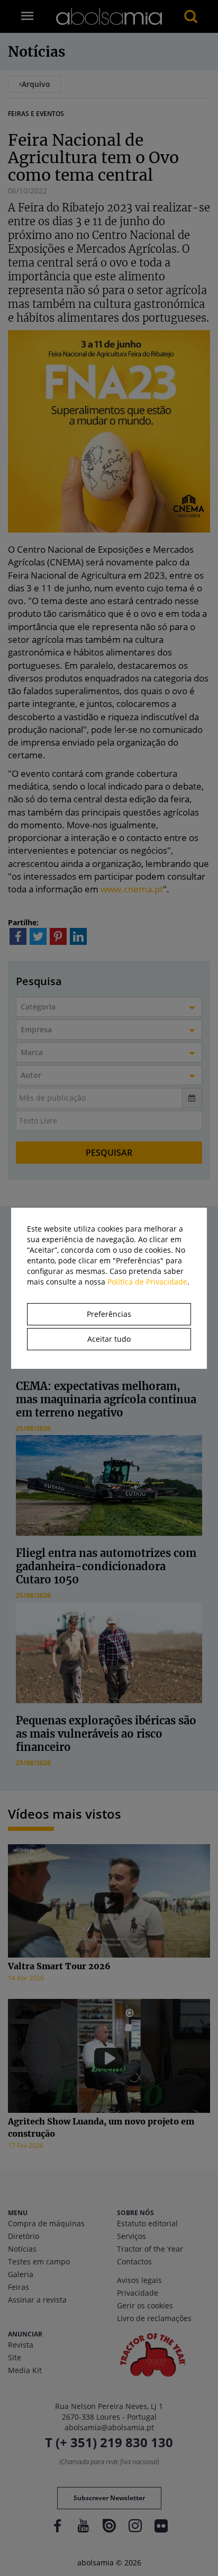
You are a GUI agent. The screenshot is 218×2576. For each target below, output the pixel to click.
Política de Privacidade (147, 1282)
